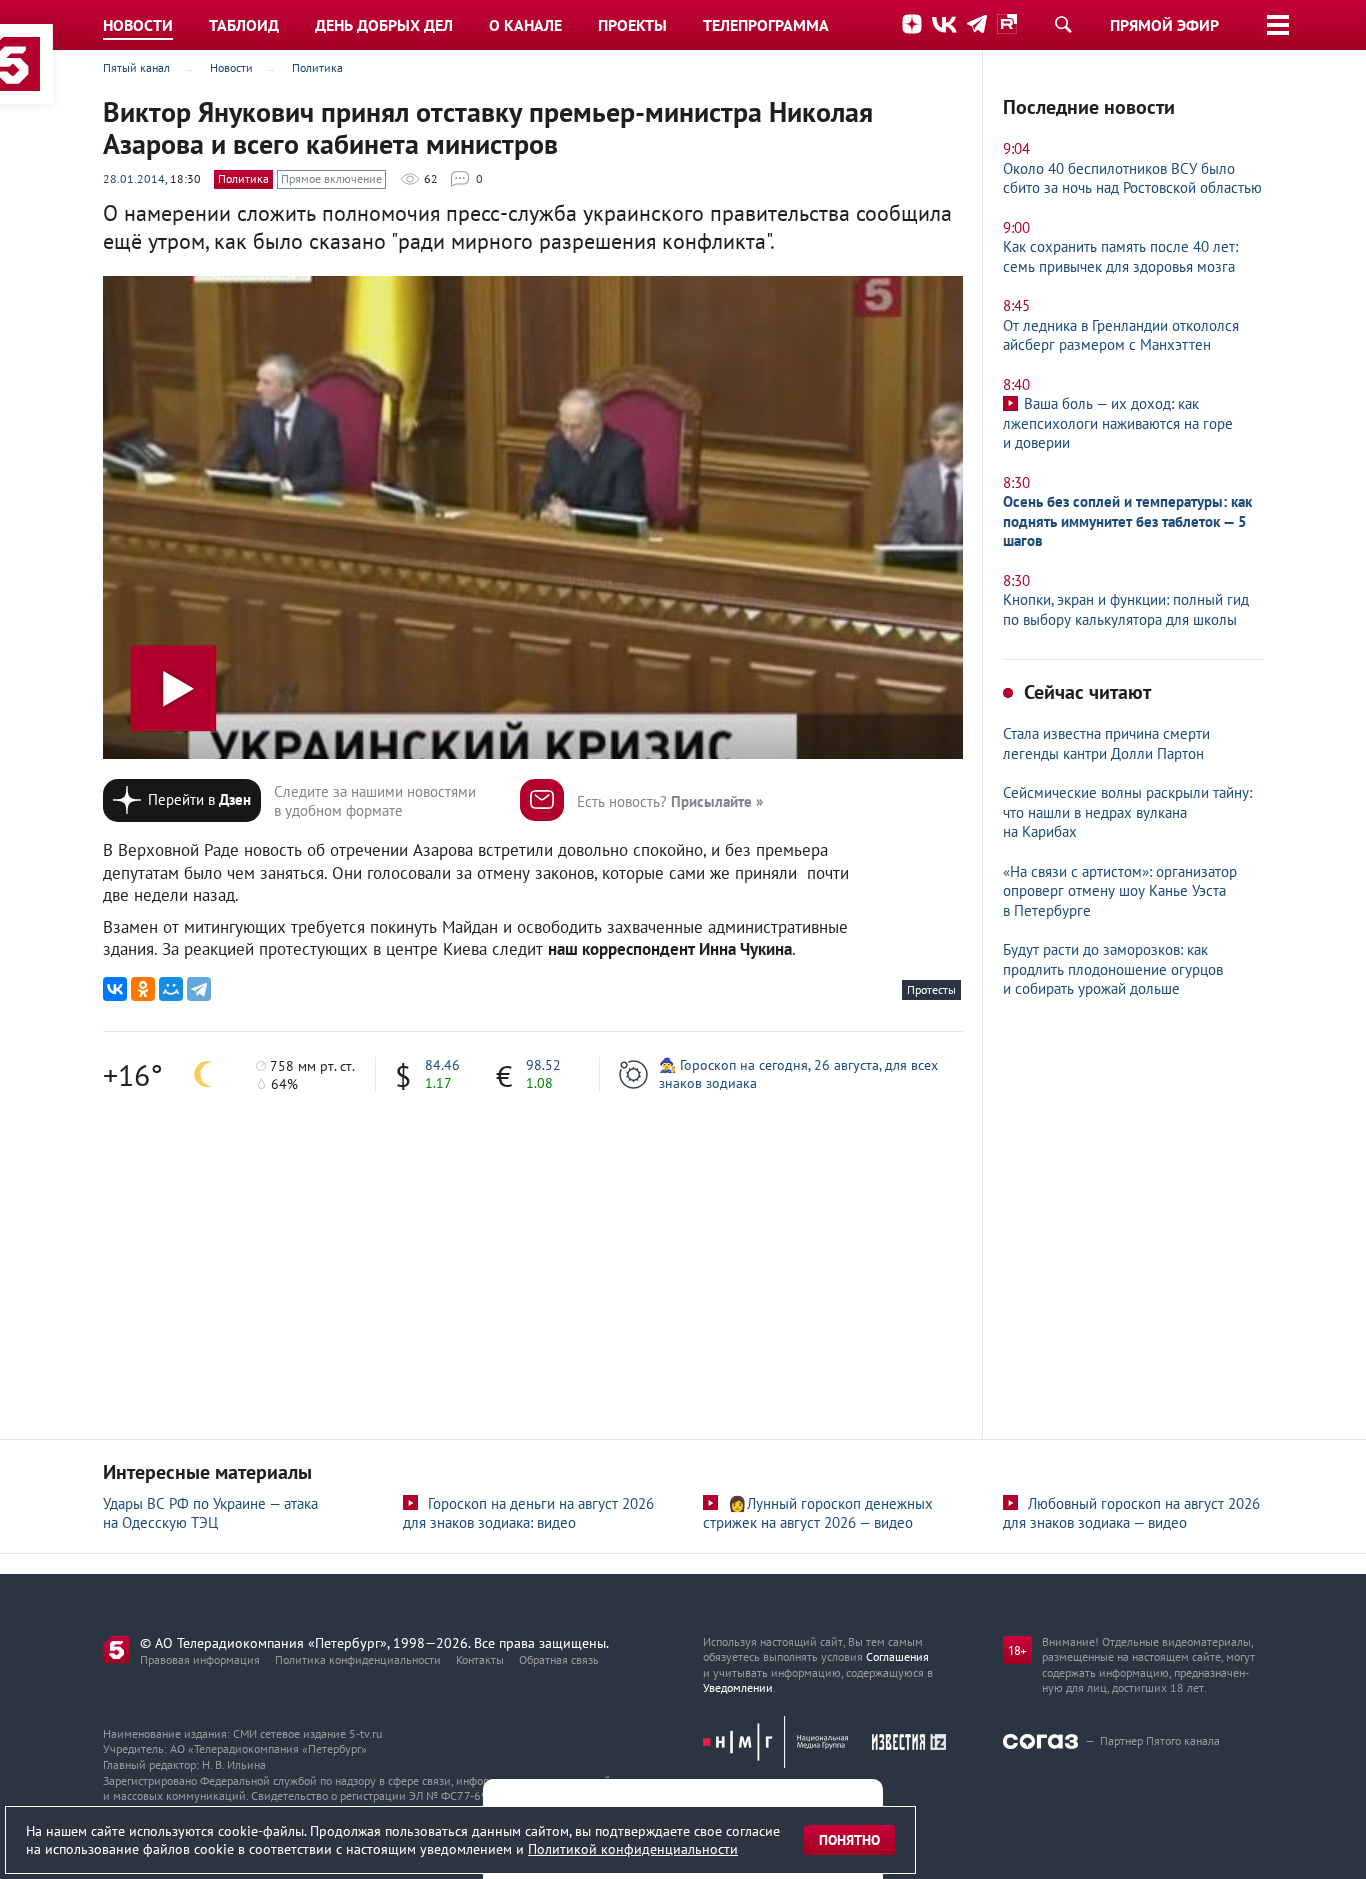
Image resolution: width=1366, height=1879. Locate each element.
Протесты (931, 989)
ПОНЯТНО (849, 1840)
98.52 (543, 1065)
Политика (243, 178)
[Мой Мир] (171, 989)
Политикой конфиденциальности (633, 1849)
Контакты (480, 1659)
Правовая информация (200, 1659)
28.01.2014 (134, 178)
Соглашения (897, 1656)
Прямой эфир (1164, 25)
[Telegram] (199, 989)
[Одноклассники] (143, 989)
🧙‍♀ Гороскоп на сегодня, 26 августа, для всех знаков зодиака (798, 1074)
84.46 (442, 1065)
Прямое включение (331, 178)
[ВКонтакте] (115, 989)
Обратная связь (559, 1659)
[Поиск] (1063, 24)
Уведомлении (738, 1687)
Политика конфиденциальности (358, 1659)
